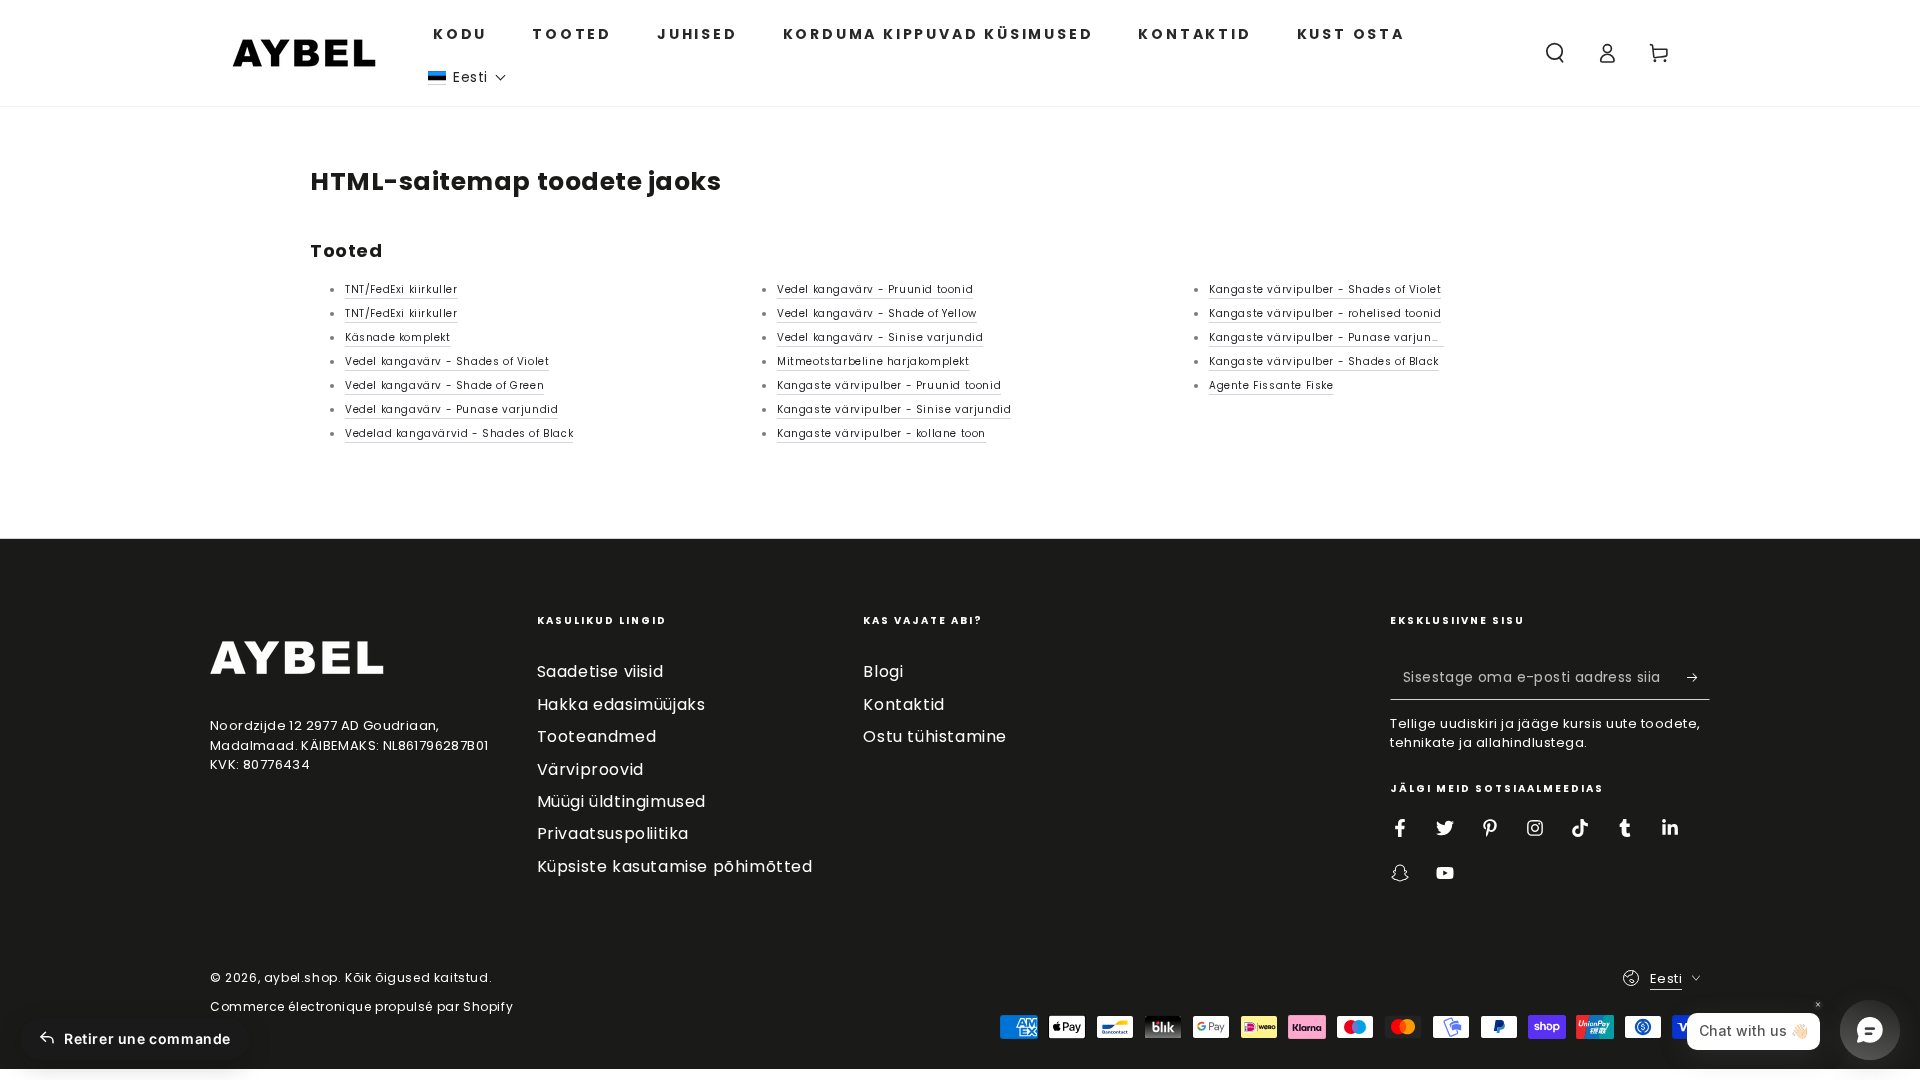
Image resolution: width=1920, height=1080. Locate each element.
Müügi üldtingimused (621, 801)
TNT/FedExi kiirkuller (401, 289)
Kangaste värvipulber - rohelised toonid (1325, 313)
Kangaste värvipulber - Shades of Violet (1325, 289)
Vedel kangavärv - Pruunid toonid (875, 289)
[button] (467, 77)
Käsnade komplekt (398, 337)
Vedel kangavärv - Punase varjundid (451, 409)
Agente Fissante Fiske (1271, 385)
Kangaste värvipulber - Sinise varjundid (894, 409)
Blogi (883, 671)
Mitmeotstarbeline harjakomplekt (873, 361)
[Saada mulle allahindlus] (1698, 677)
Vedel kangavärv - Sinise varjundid (880, 337)
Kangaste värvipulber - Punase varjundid (1329, 337)
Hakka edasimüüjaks (621, 704)
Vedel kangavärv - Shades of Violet (447, 361)
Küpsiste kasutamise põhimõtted (675, 866)
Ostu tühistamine (935, 736)
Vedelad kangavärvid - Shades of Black (459, 433)
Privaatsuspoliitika (613, 833)
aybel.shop (301, 977)
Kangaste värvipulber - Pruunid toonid (889, 385)
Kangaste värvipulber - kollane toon (881, 433)
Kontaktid (903, 704)
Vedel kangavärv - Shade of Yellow (877, 313)
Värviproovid (590, 769)
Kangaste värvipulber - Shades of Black (1324, 361)
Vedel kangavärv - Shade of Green (444, 385)
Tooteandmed (597, 736)
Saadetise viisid (600, 671)
